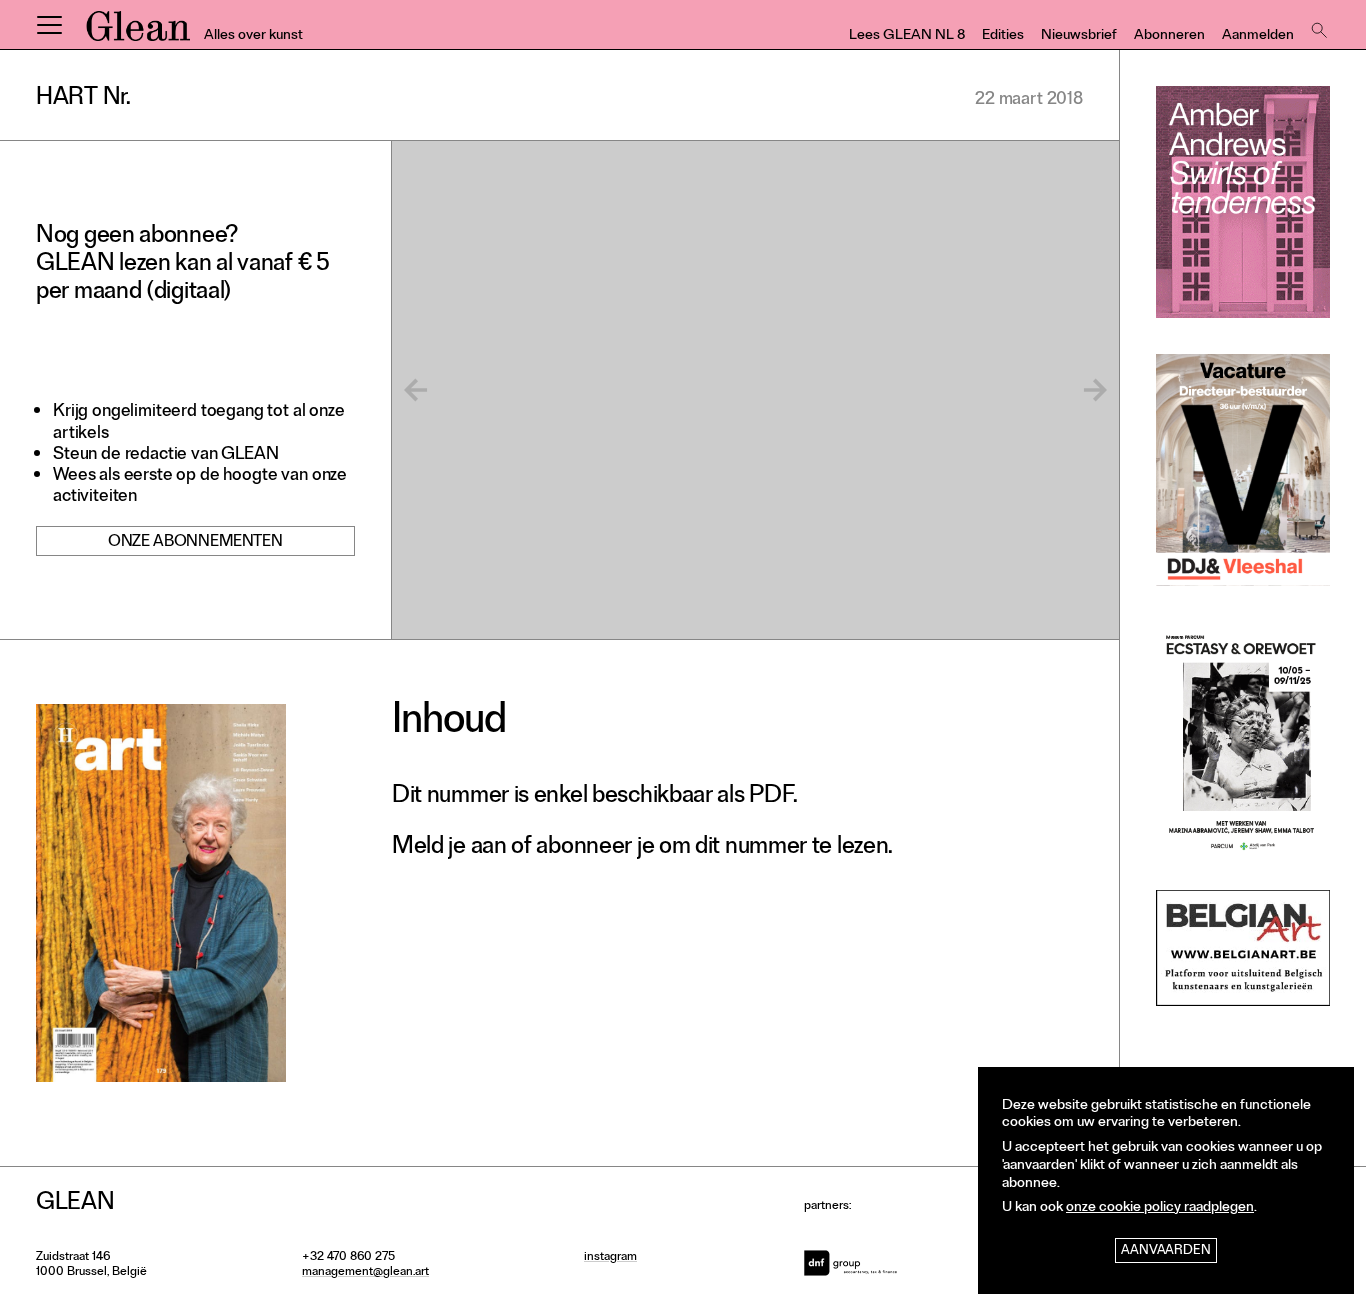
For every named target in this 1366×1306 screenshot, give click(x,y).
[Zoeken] (1317, 25)
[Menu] (49, 25)
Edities (1003, 36)
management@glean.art (365, 1273)
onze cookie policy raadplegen (1160, 1208)
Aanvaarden (1166, 1251)
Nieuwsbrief (1079, 36)
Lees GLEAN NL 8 (907, 36)
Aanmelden (1258, 36)
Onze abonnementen (195, 543)
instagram (610, 1258)
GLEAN (138, 33)
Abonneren (1169, 36)
